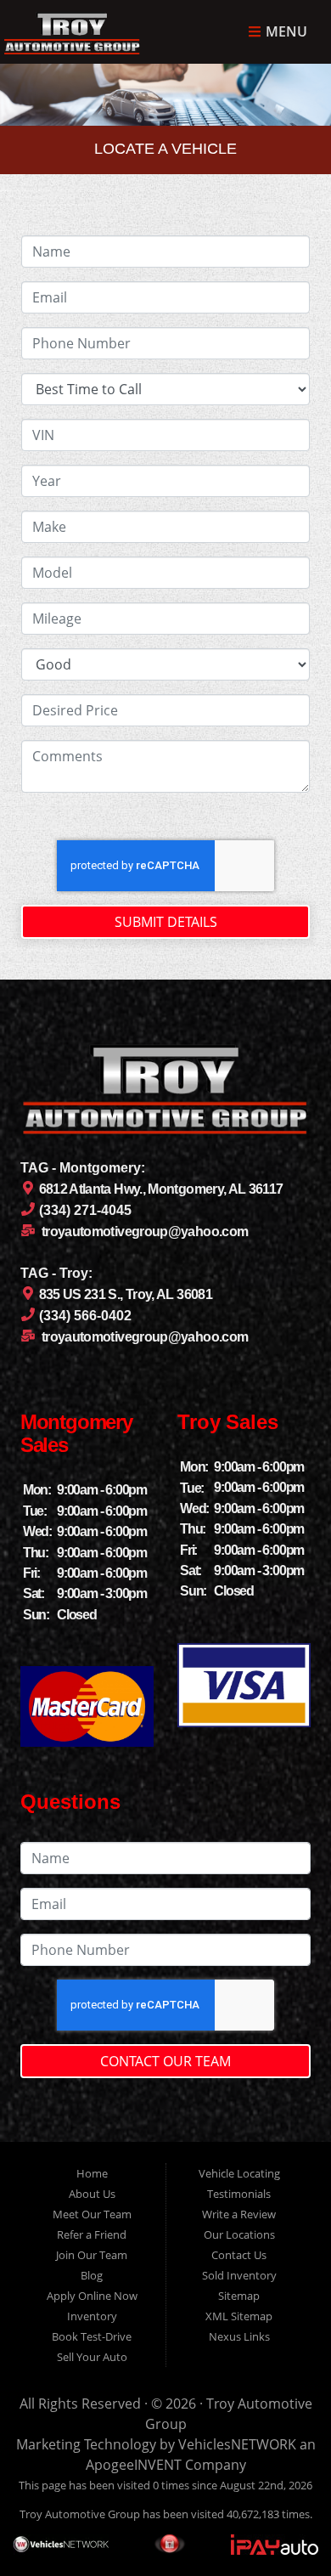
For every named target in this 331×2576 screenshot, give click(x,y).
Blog (92, 2275)
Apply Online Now (92, 2296)
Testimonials (239, 2194)
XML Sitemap (239, 2316)
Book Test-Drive (92, 2336)
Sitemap (239, 2296)
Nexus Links (239, 2336)
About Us (92, 2194)
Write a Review (239, 2214)
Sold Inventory (239, 2275)
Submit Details (166, 922)
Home (92, 2173)
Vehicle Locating (239, 2173)
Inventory (92, 2316)
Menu (285, 32)
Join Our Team (92, 2255)
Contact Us (239, 2255)
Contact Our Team (165, 2061)
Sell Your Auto (92, 2357)
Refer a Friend (92, 2234)
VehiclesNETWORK (237, 2444)
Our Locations (239, 2234)
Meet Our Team (92, 2214)
